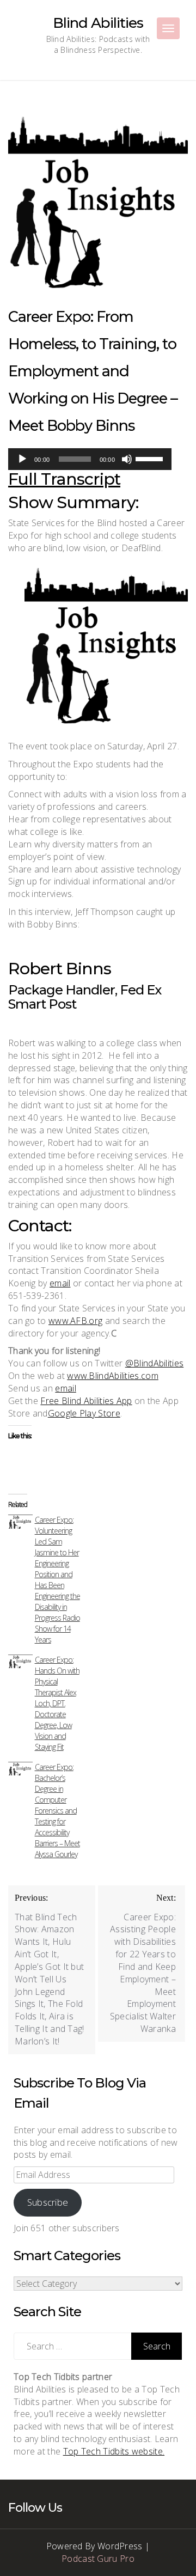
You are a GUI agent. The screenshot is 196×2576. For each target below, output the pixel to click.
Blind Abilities (98, 23)
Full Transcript (64, 479)
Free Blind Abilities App (86, 1401)
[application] (90, 459)
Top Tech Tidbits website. (114, 2451)
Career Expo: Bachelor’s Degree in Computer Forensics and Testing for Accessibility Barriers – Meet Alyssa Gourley (57, 1811)
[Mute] (127, 459)
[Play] (22, 459)
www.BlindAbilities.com (113, 1376)
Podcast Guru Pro (98, 2559)
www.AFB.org (75, 1321)
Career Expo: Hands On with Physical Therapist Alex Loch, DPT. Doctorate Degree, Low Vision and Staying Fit (57, 1703)
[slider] (151, 458)
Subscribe (48, 2202)
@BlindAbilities (155, 1363)
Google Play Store (84, 1413)
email (60, 1283)
